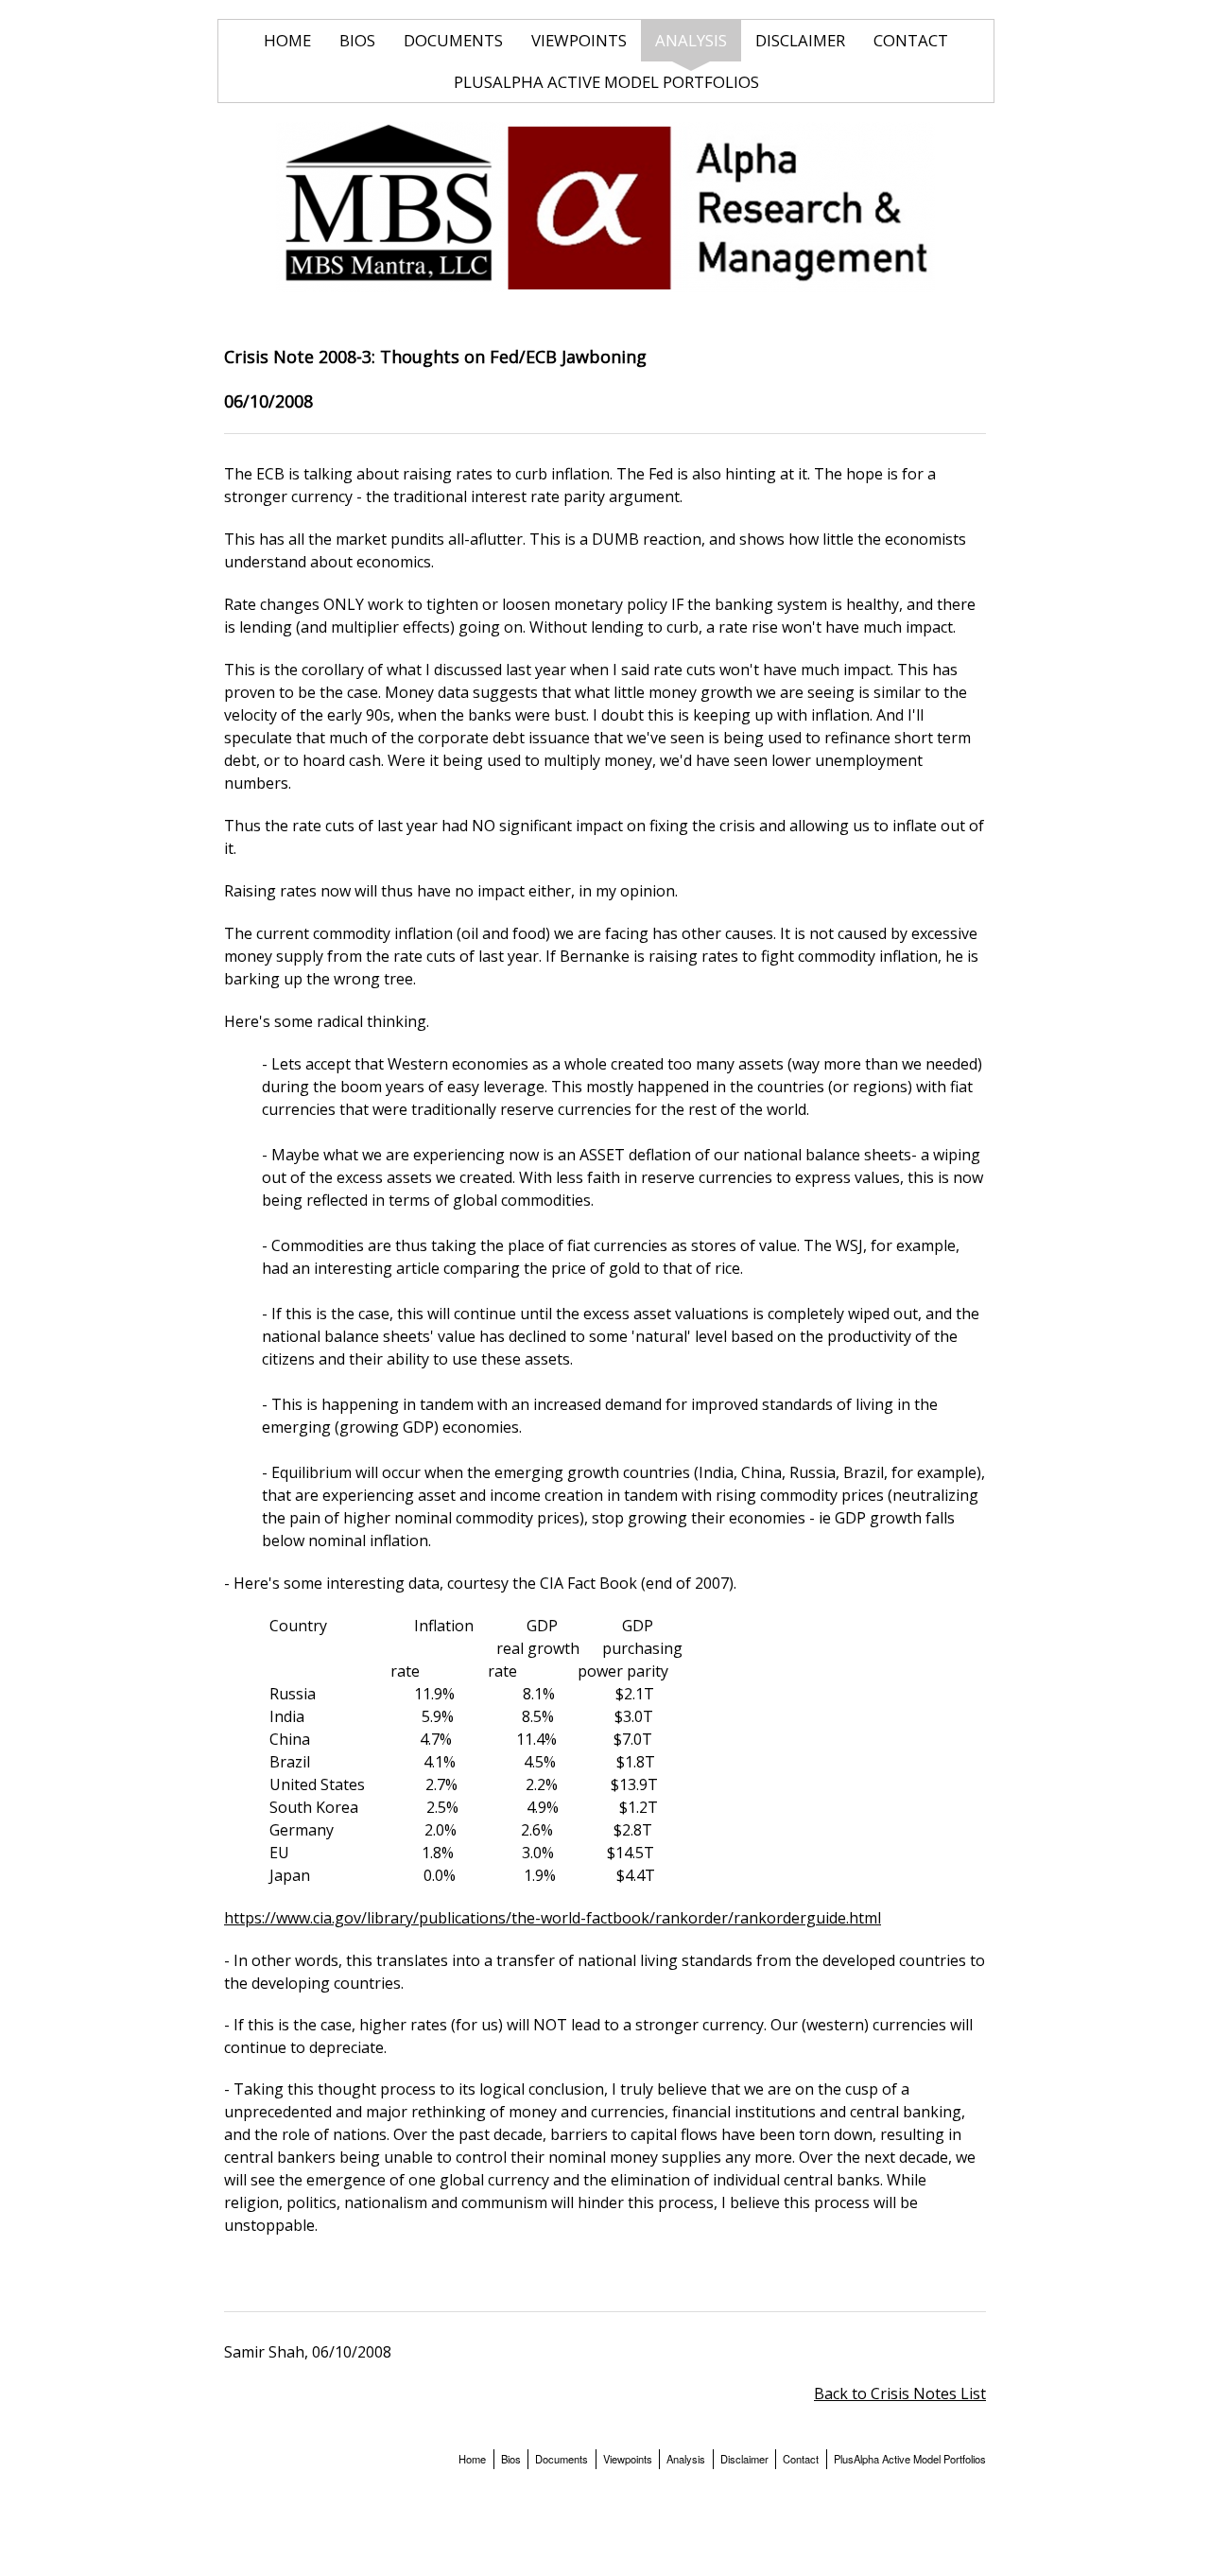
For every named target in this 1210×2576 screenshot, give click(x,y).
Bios (357, 40)
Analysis (691, 40)
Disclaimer (800, 40)
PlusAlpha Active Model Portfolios (606, 82)
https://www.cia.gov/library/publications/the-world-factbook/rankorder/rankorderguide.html (553, 1918)
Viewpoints (579, 40)
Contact (911, 40)
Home (287, 40)
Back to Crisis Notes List (900, 2393)
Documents (453, 40)
